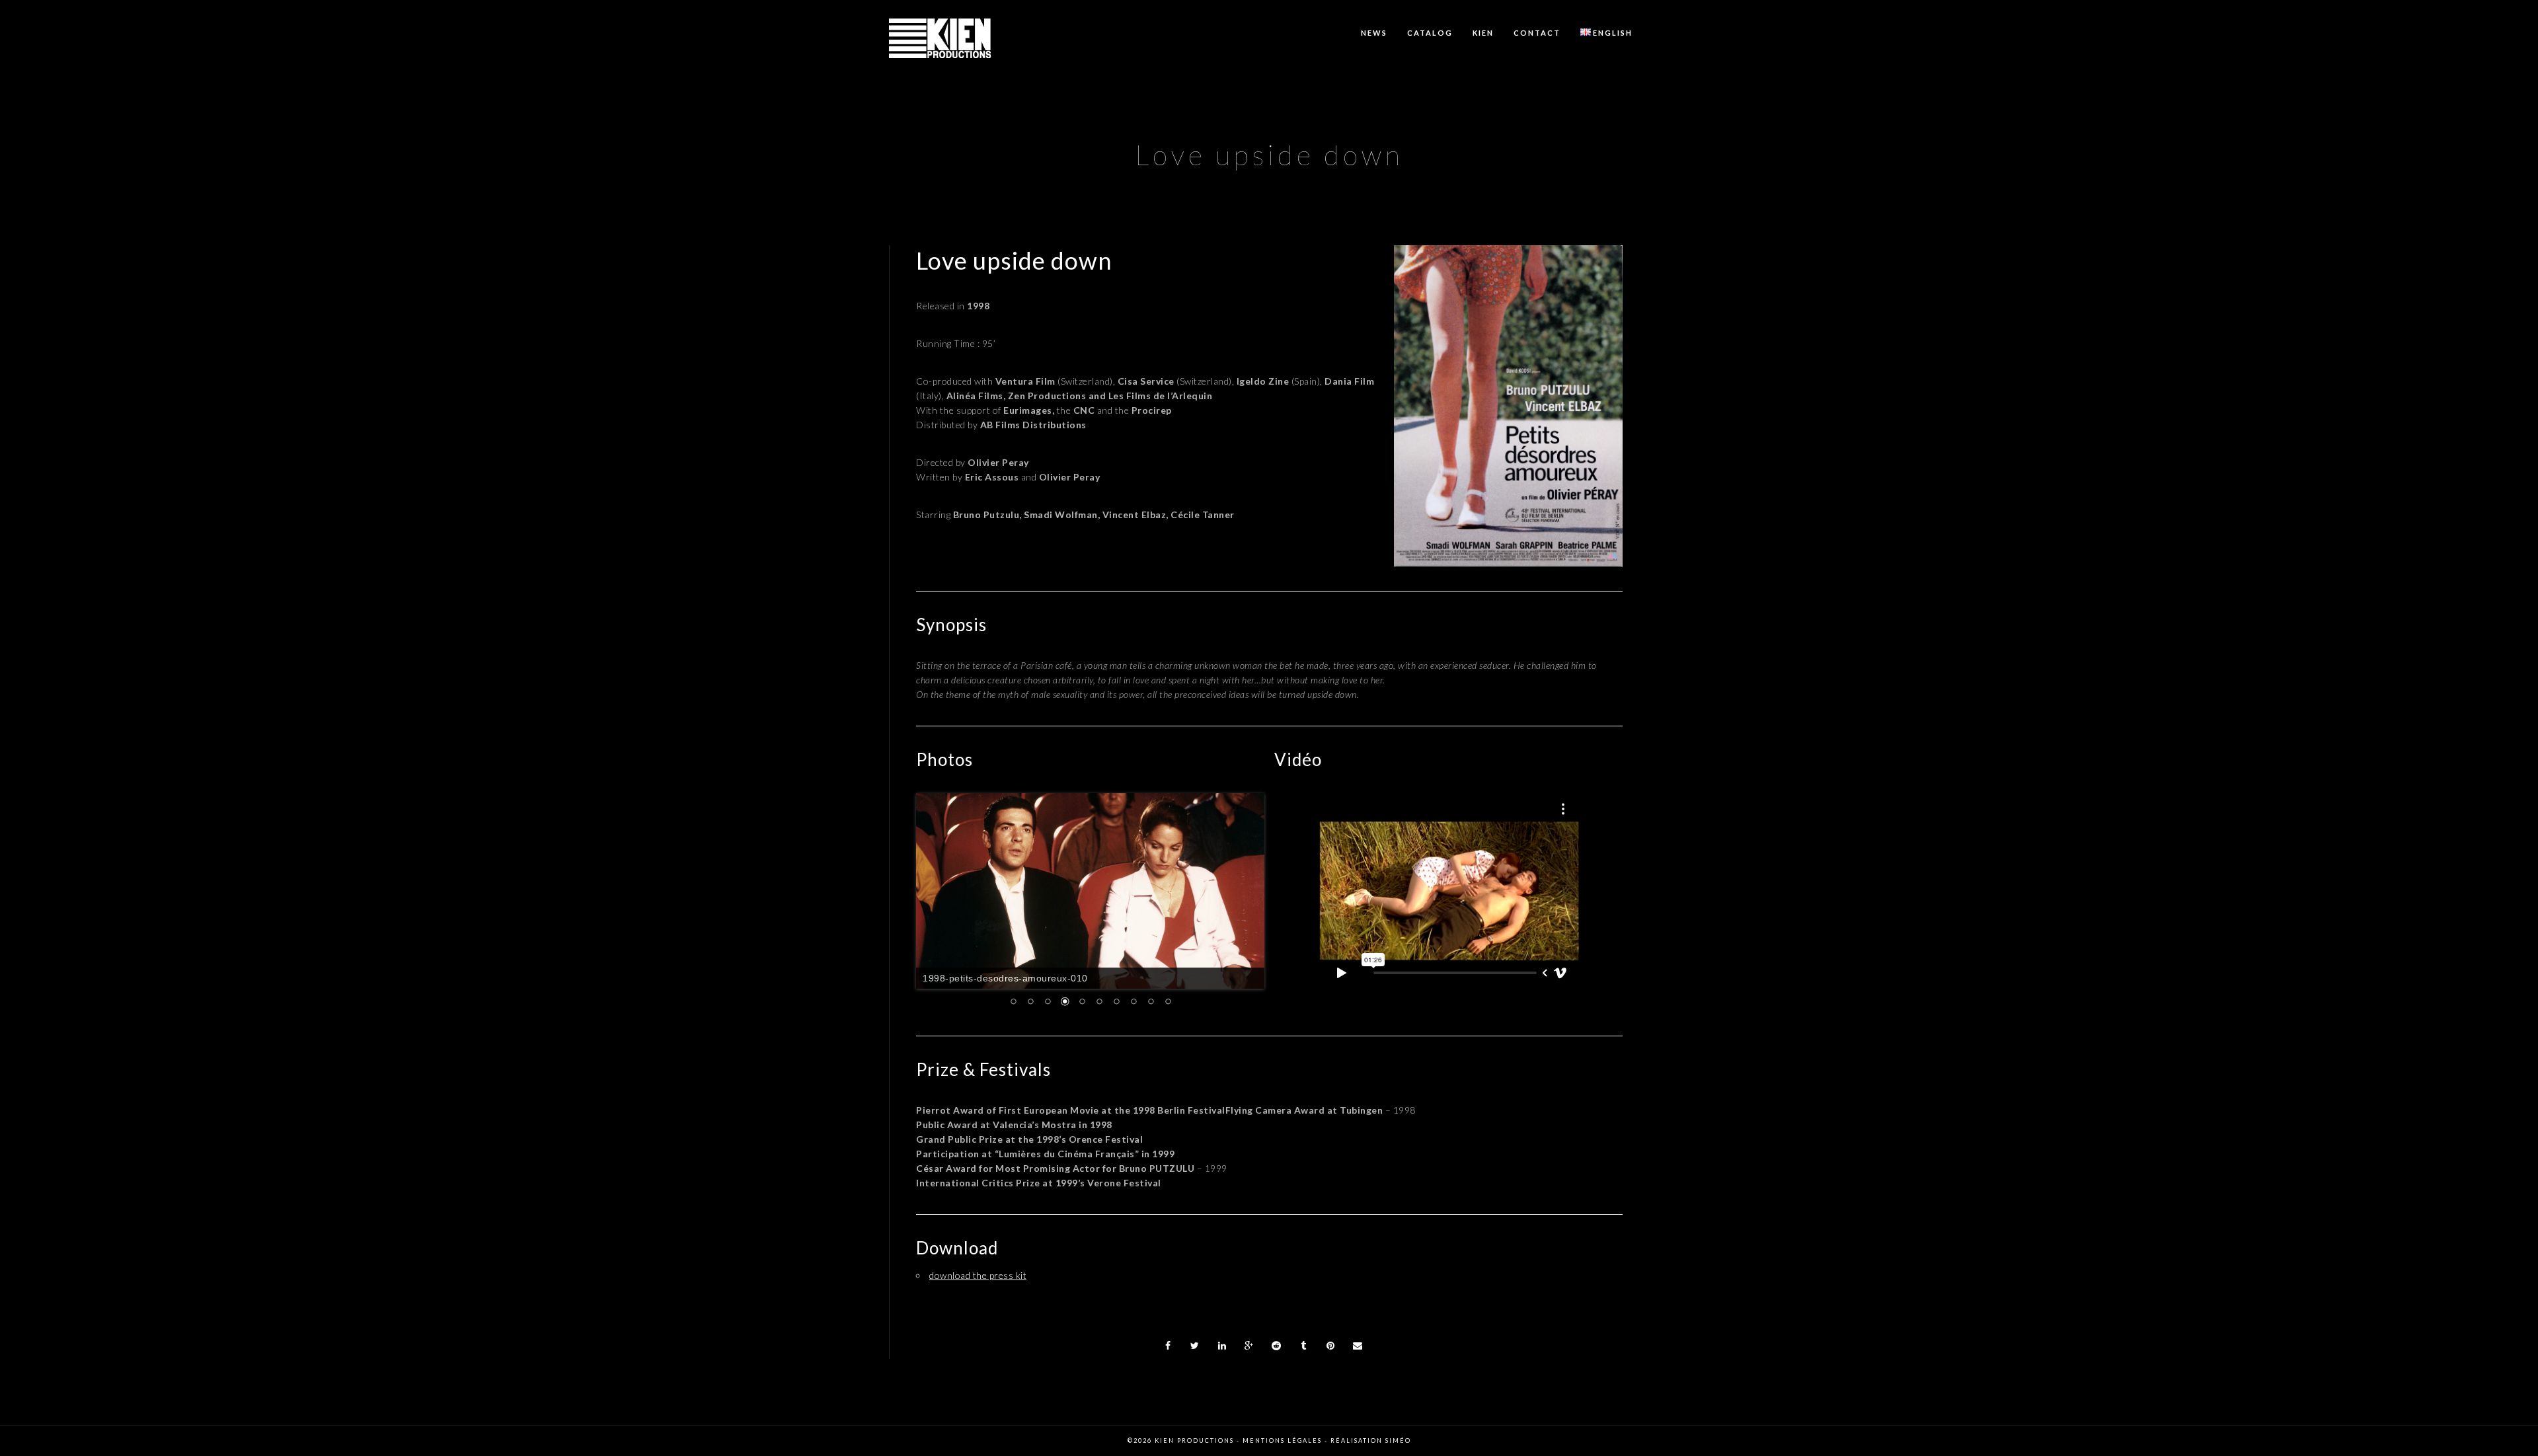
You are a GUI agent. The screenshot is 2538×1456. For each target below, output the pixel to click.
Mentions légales (1282, 1440)
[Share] (1168, 1346)
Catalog (1430, 33)
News (1374, 33)
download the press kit (978, 1275)
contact (1537, 33)
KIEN (1483, 33)
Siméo (1398, 1440)
